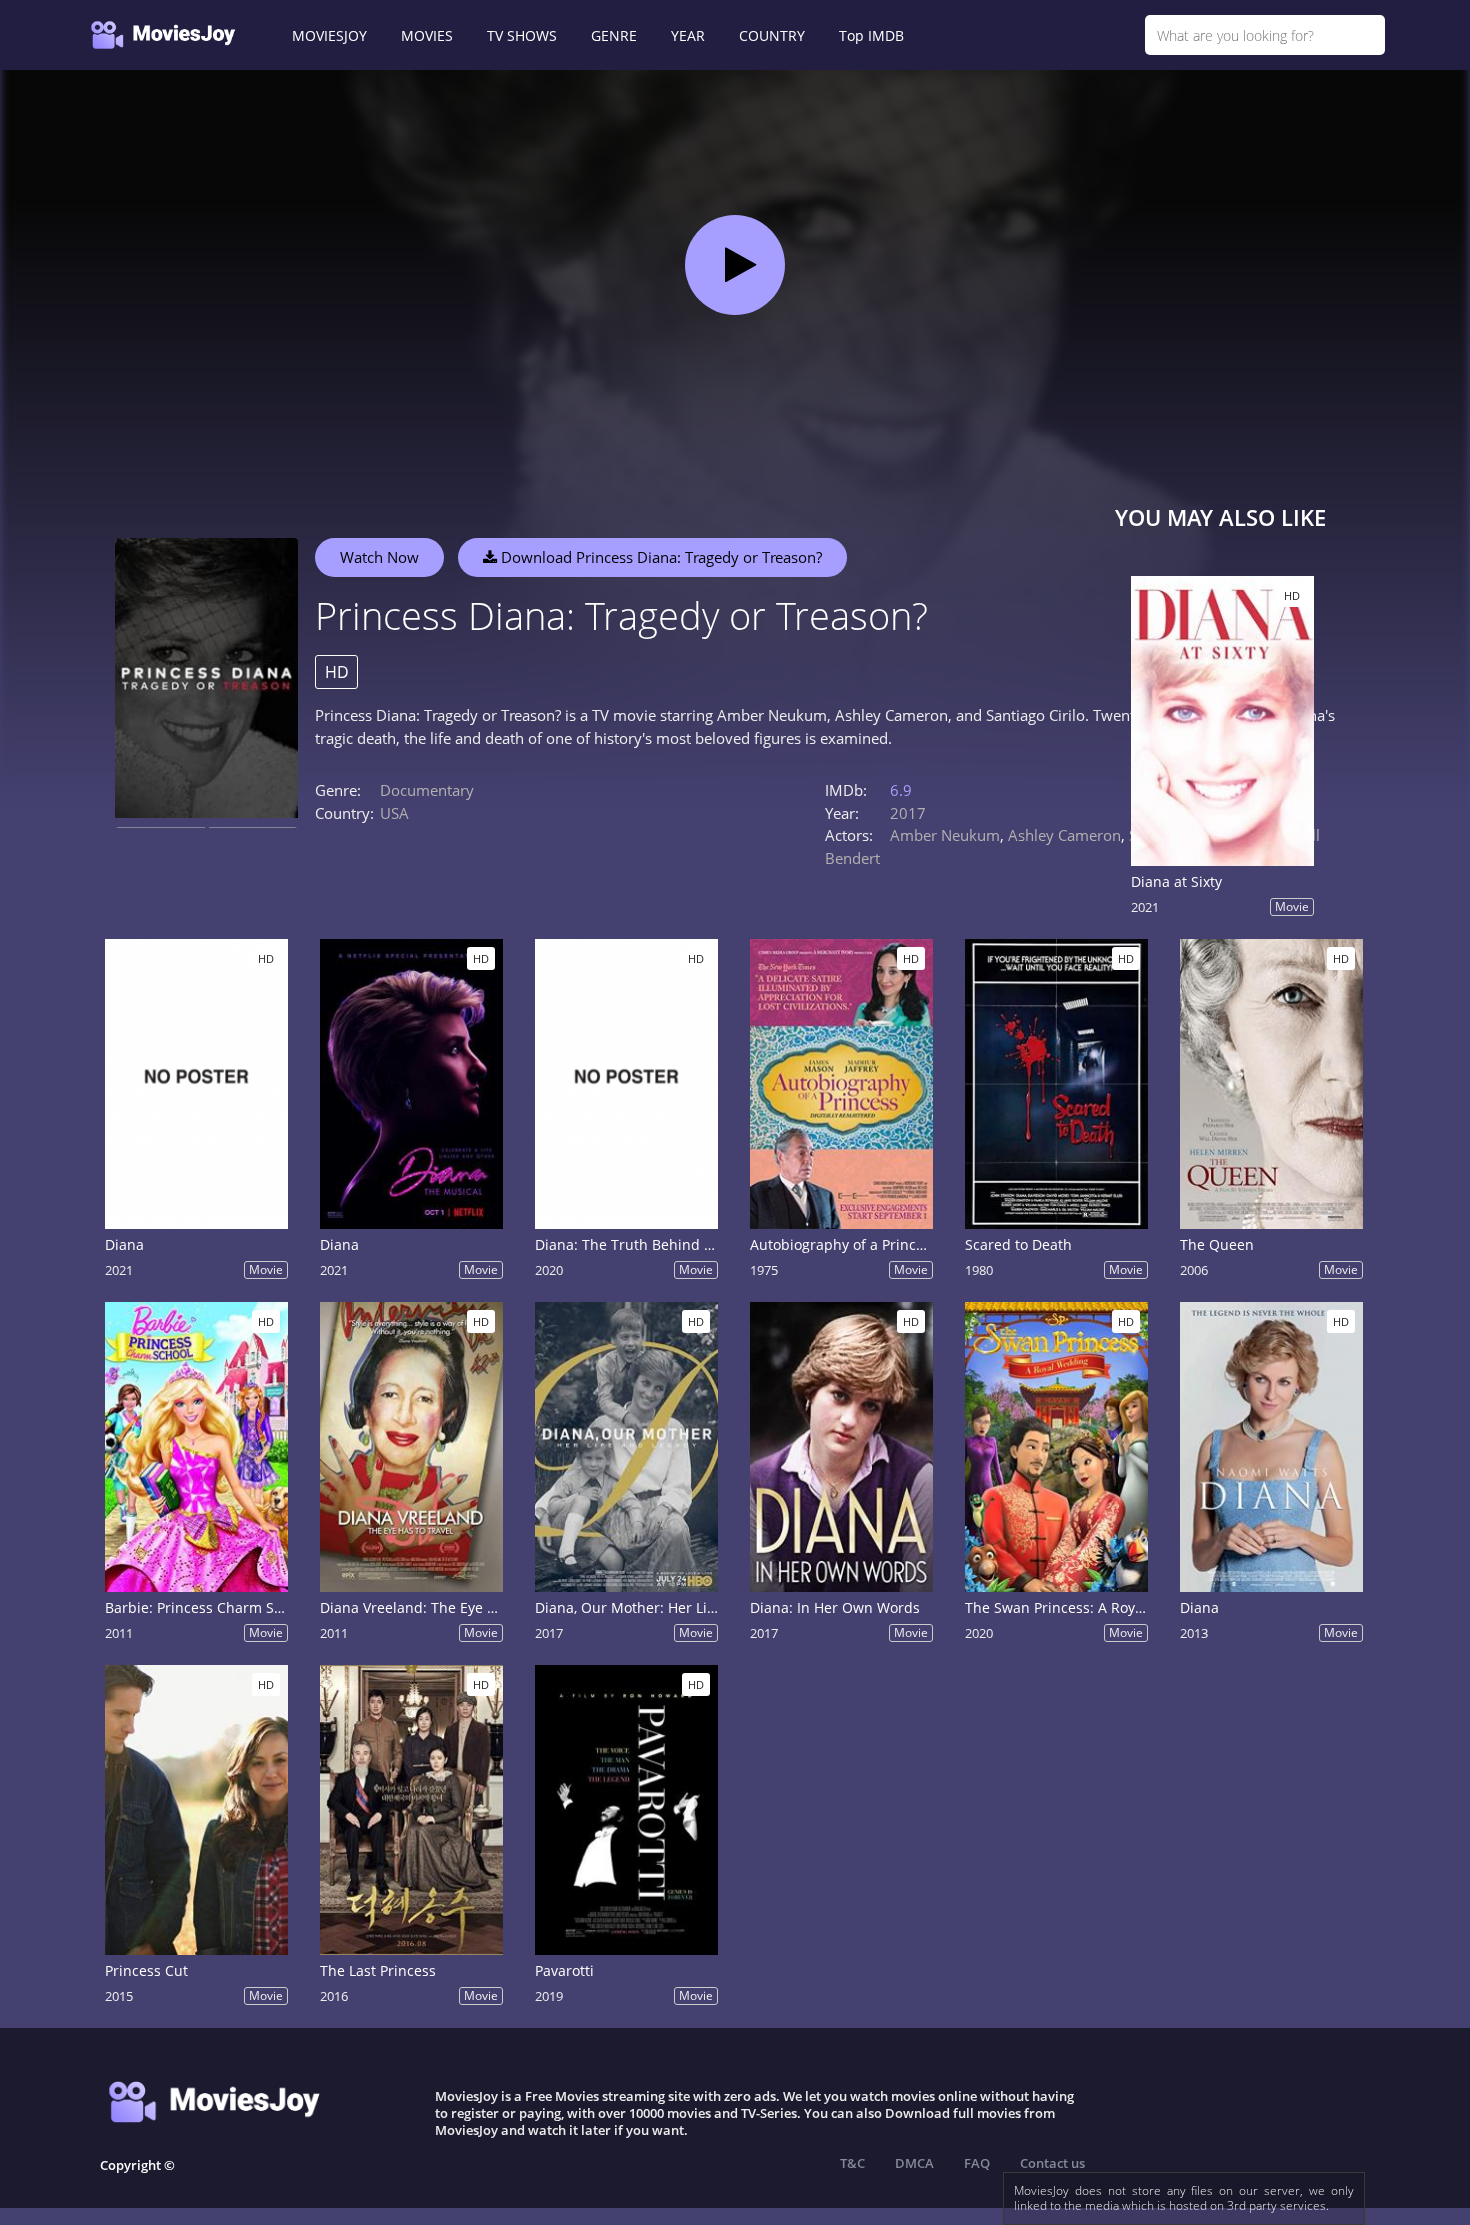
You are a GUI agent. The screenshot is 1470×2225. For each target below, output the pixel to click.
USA (394, 813)
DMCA (914, 2163)
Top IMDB (871, 35)
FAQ (977, 2163)
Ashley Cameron (1064, 835)
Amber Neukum (945, 835)
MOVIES (427, 35)
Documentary (427, 790)
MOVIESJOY (329, 35)
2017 (908, 813)
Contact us (1052, 2163)
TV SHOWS (522, 35)
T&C (852, 2163)
